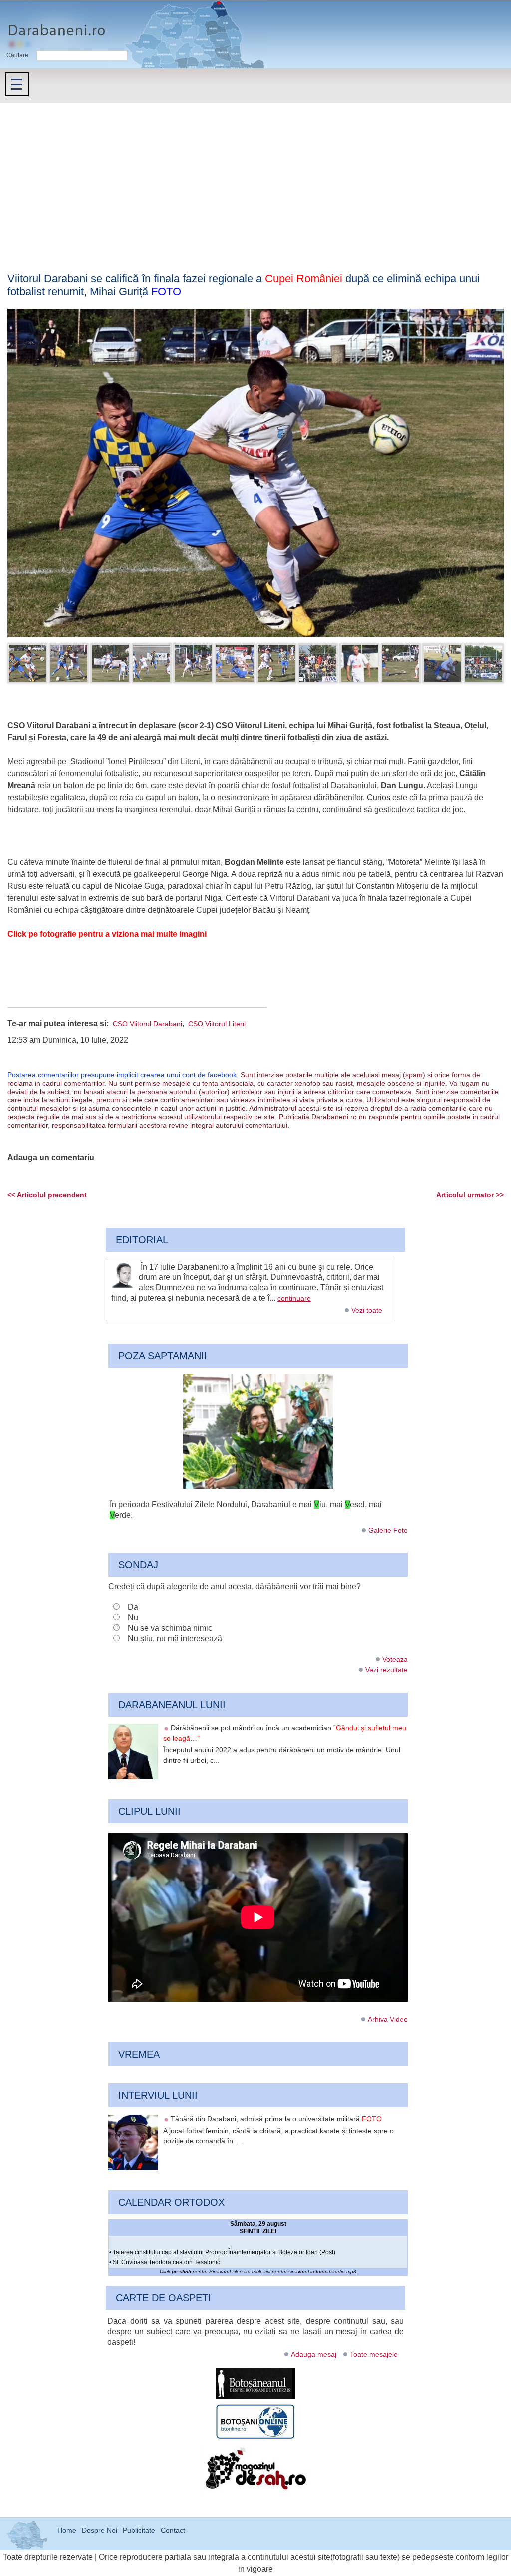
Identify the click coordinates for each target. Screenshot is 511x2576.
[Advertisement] (255, 177)
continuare (294, 1298)
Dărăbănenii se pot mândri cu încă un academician (285, 1733)
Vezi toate (367, 1310)
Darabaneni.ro (53, 25)
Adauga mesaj (314, 2354)
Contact (173, 2530)
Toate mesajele (374, 2354)
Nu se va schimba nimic (170, 1628)
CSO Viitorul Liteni (217, 1024)
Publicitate (139, 2530)
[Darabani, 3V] (258, 1486)
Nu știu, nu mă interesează (175, 1638)
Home (67, 2530)
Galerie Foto (388, 1530)
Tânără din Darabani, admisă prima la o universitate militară (276, 2119)
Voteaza (395, 1659)
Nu (133, 1618)
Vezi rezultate (386, 1670)
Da (133, 1607)
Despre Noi (100, 2530)
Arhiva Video (388, 2019)
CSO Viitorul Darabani (147, 1024)
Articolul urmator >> (470, 1195)
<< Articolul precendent (47, 1195)
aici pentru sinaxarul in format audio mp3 (310, 2272)
